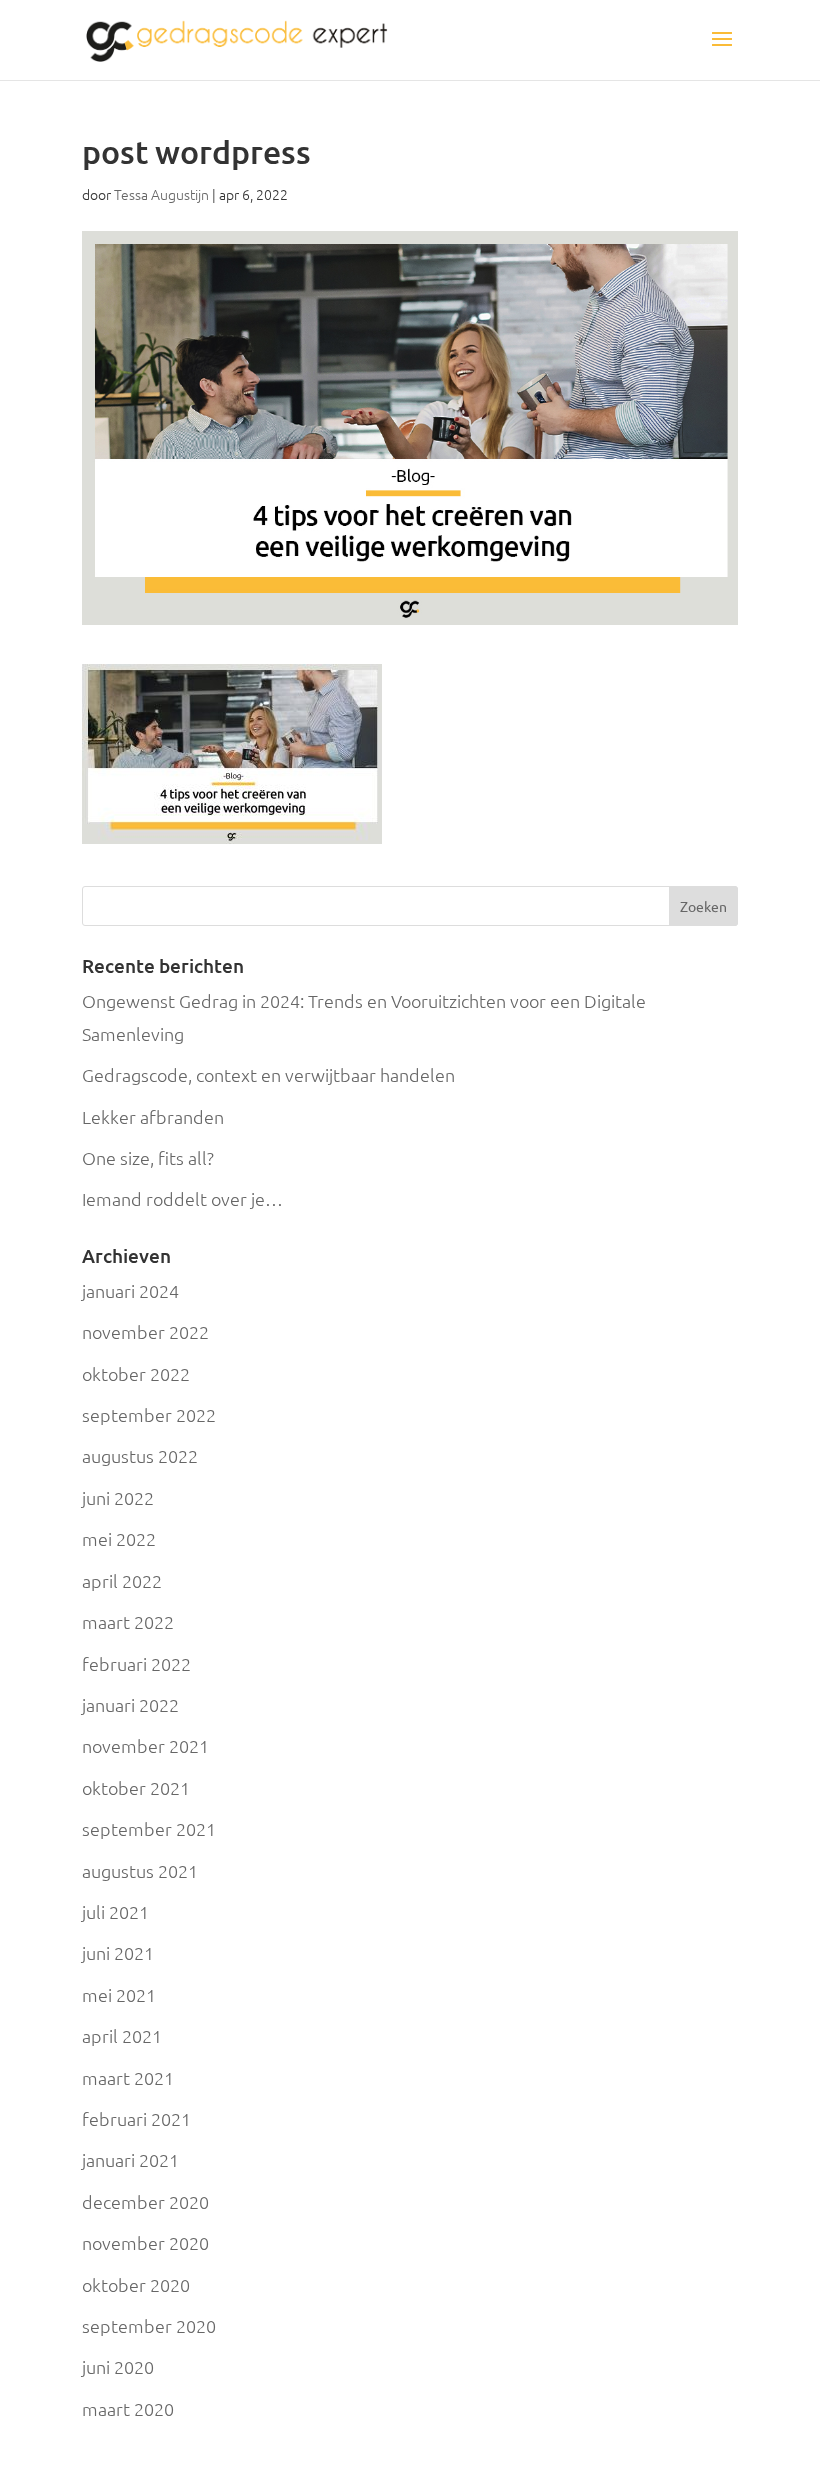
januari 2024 (130, 1290)
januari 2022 (130, 1704)
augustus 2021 (140, 1870)
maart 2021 (128, 2077)
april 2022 (122, 1580)
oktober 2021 (136, 1787)
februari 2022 (136, 1663)
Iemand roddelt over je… (182, 1198)
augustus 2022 (140, 1455)
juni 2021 (118, 1952)
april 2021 (122, 2035)
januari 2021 (130, 2159)
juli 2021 (115, 1911)
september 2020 (149, 2325)
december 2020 (145, 2201)
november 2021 (145, 1745)
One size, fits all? (148, 1157)
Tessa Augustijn (161, 194)
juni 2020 (118, 2366)
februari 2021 (136, 2118)
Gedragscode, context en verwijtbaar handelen (268, 1074)
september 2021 (149, 1828)
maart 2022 (128, 1621)
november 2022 (145, 1331)
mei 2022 (119, 1538)
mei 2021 (119, 1994)
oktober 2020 (136, 2284)
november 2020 (145, 2242)
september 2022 (149, 1414)
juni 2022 (118, 1497)
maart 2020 (128, 2408)
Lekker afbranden (153, 1116)
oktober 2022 (136, 1373)
